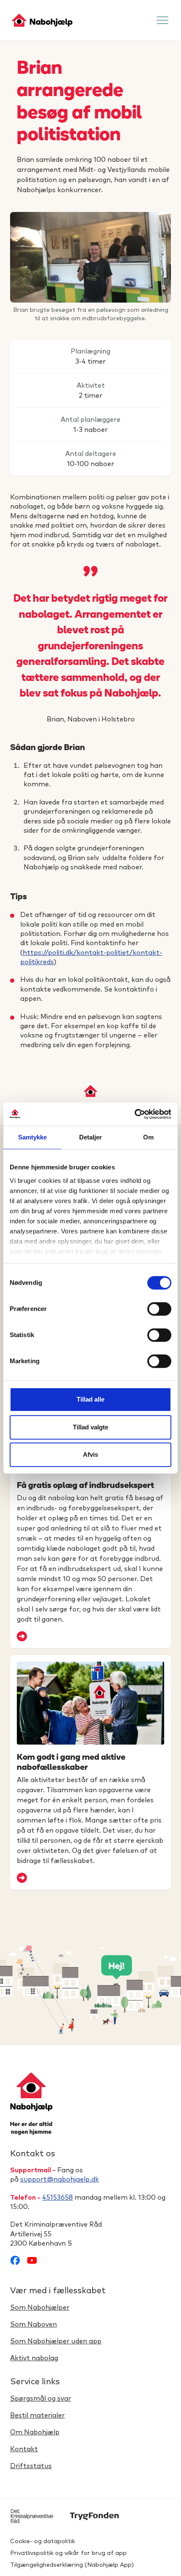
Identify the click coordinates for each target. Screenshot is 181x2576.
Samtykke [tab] (33, 1137)
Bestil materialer (37, 2415)
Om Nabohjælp (35, 2432)
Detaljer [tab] (91, 1137)
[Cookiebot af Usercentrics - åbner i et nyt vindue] (134, 1114)
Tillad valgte (90, 1427)
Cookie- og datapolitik (43, 2541)
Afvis (90, 1454)
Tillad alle (90, 1399)
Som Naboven (33, 2324)
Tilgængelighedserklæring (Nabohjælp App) (72, 2565)
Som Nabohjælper (40, 2308)
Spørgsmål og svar (41, 2399)
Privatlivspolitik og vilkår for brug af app (68, 2553)
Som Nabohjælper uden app (56, 2341)
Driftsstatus (31, 2466)
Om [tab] (148, 1137)
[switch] (159, 1309)
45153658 (57, 2198)
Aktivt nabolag (34, 2358)
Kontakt (24, 2449)
